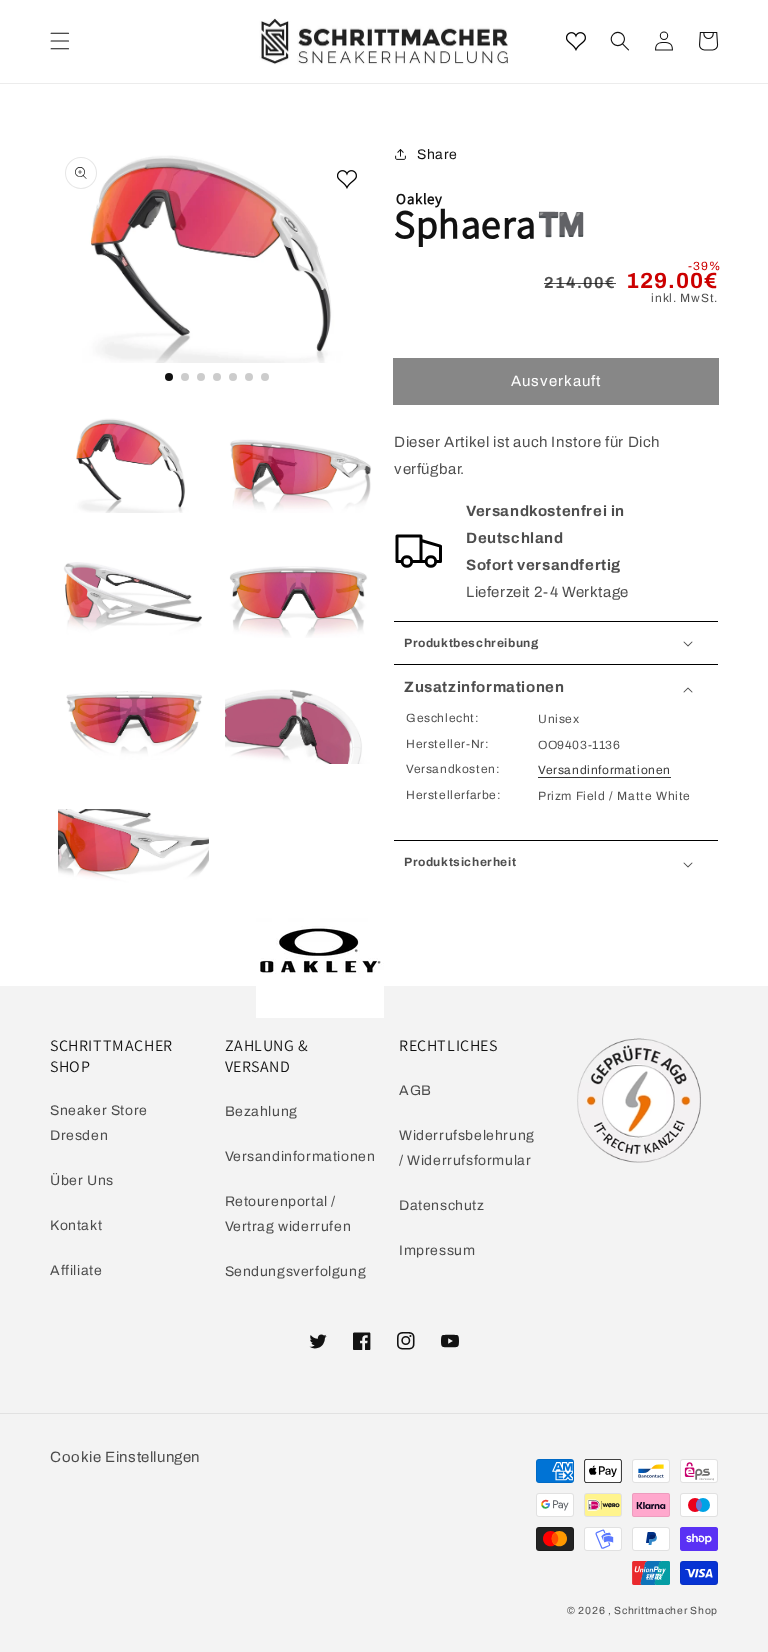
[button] (620, 41)
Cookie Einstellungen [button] (125, 1457)
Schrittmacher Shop (666, 1610)
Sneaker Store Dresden (99, 1123)
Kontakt (76, 1225)
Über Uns (82, 1180)
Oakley (419, 198)
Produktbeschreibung (471, 643)
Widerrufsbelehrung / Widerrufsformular (467, 1148)
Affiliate (76, 1270)
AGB (415, 1090)
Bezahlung (261, 1111)
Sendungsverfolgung (296, 1271)
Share (437, 154)
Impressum (437, 1250)
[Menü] (60, 41)
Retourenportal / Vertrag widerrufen (288, 1214)
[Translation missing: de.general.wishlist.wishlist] (576, 41)
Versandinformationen (604, 770)
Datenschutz (442, 1205)
